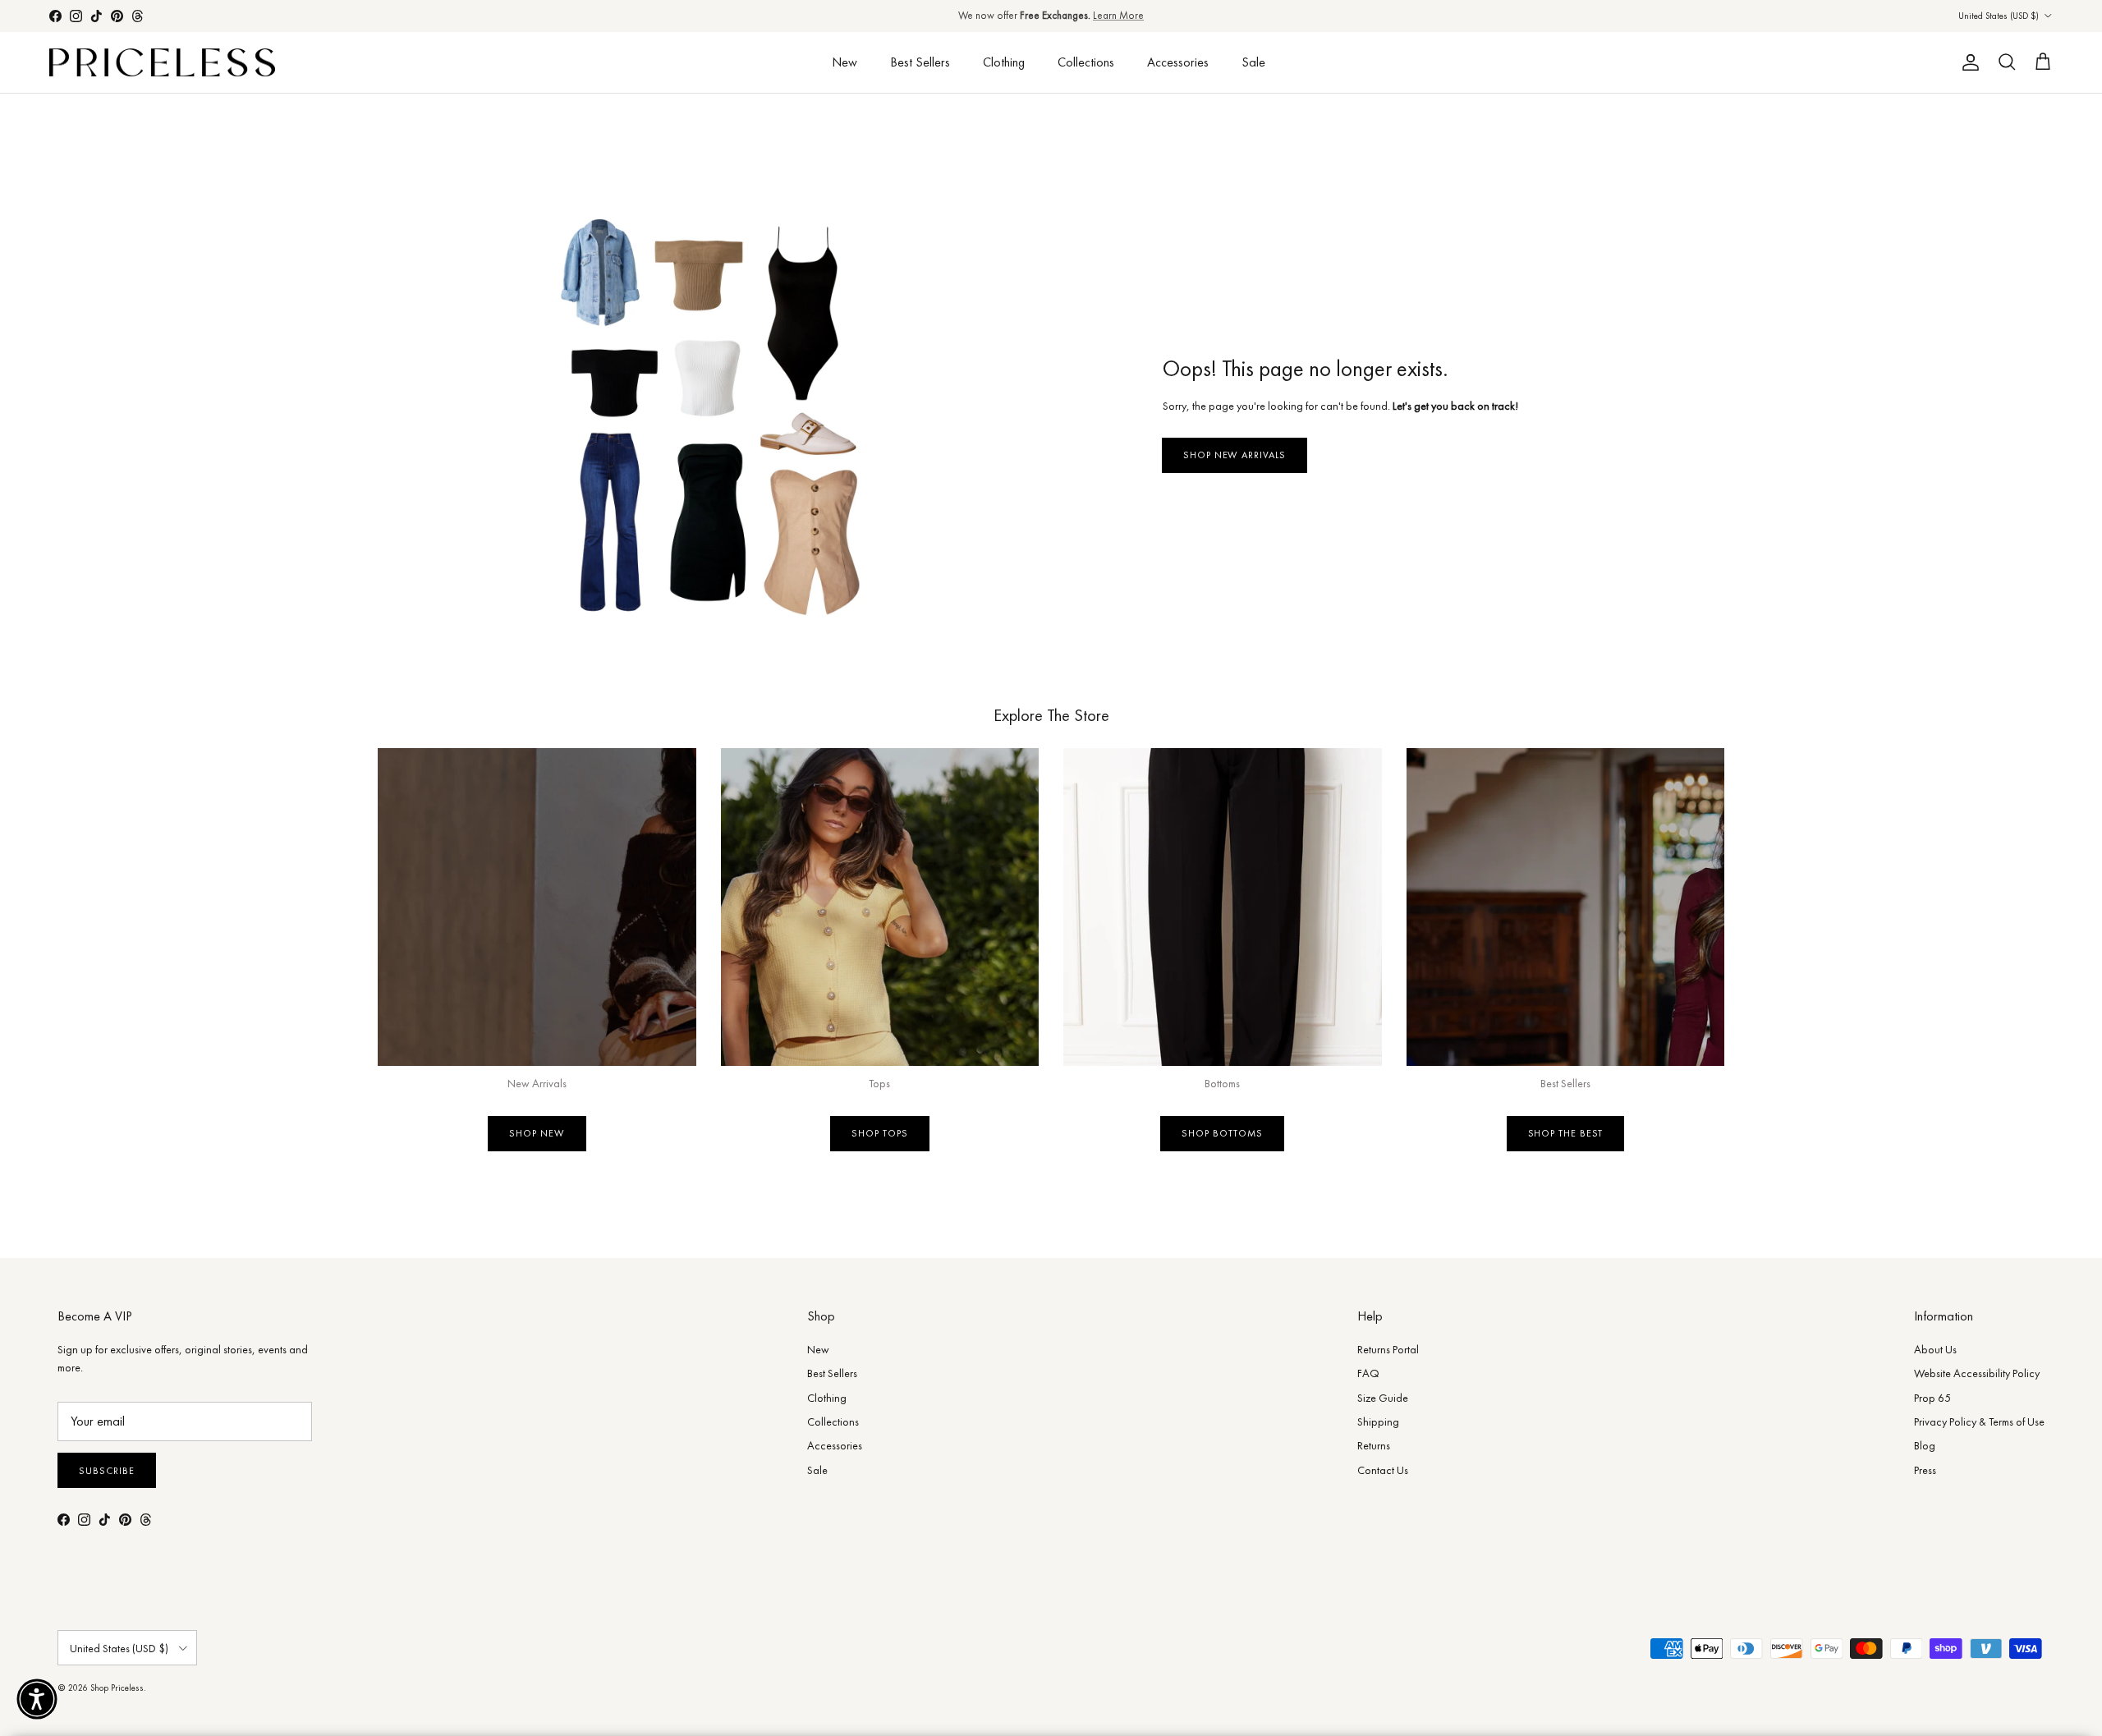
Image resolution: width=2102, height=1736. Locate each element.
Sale (1253, 62)
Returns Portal (1388, 1349)
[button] (37, 1699)
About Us (1935, 1349)
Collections (1086, 62)
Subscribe (107, 1471)
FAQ (1368, 1373)
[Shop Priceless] (162, 63)
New (844, 62)
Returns (1374, 1445)
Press (1925, 1470)
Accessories (1178, 62)
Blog (1925, 1445)
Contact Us (1383, 1470)
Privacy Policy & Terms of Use (1979, 1421)
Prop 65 (1932, 1398)
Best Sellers (920, 62)
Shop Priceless (117, 1688)
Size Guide (1383, 1398)
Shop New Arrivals (1235, 455)
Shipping (1378, 1421)
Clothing (1004, 62)
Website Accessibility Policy (1977, 1373)
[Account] (1967, 62)
